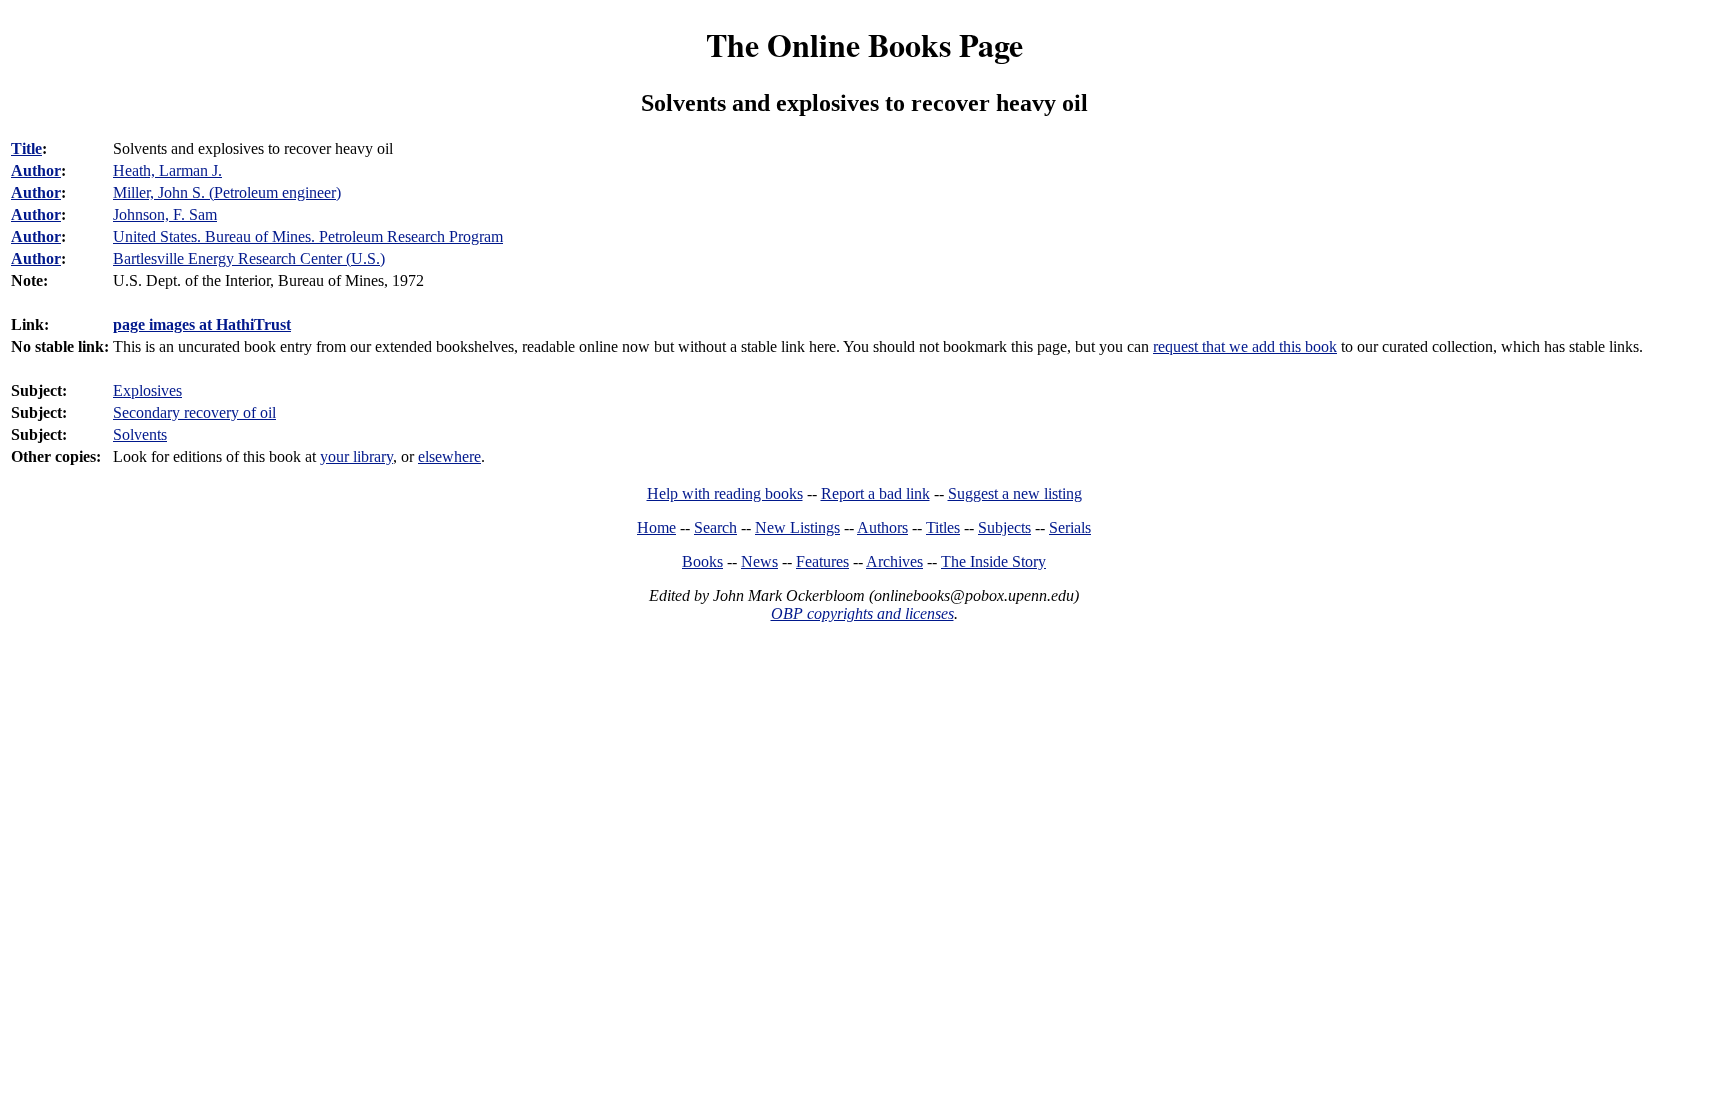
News (759, 561)
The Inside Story (993, 561)
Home (656, 527)
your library (356, 456)
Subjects (1004, 527)
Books (702, 561)
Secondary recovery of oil (194, 412)
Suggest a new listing (1015, 493)
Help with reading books (725, 493)
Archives (894, 561)
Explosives (147, 390)
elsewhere (449, 456)
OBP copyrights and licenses (862, 613)
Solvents (140, 434)
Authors (882, 527)
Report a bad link (875, 493)
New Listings (797, 527)
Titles (943, 527)
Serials (1070, 527)
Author (36, 170)
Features (822, 561)
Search (715, 527)
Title (26, 148)
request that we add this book (1245, 346)
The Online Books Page (864, 44)
